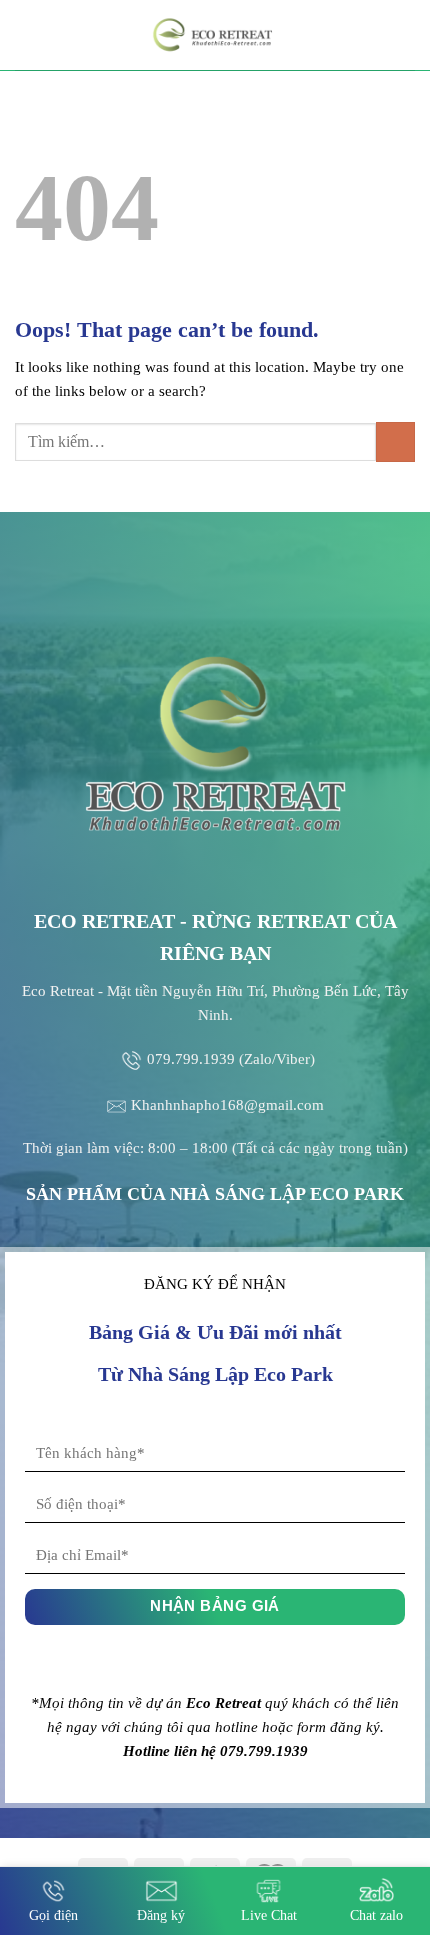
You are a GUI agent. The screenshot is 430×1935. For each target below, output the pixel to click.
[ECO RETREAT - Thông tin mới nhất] (215, 35)
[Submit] (395, 441)
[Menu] (27, 34)
